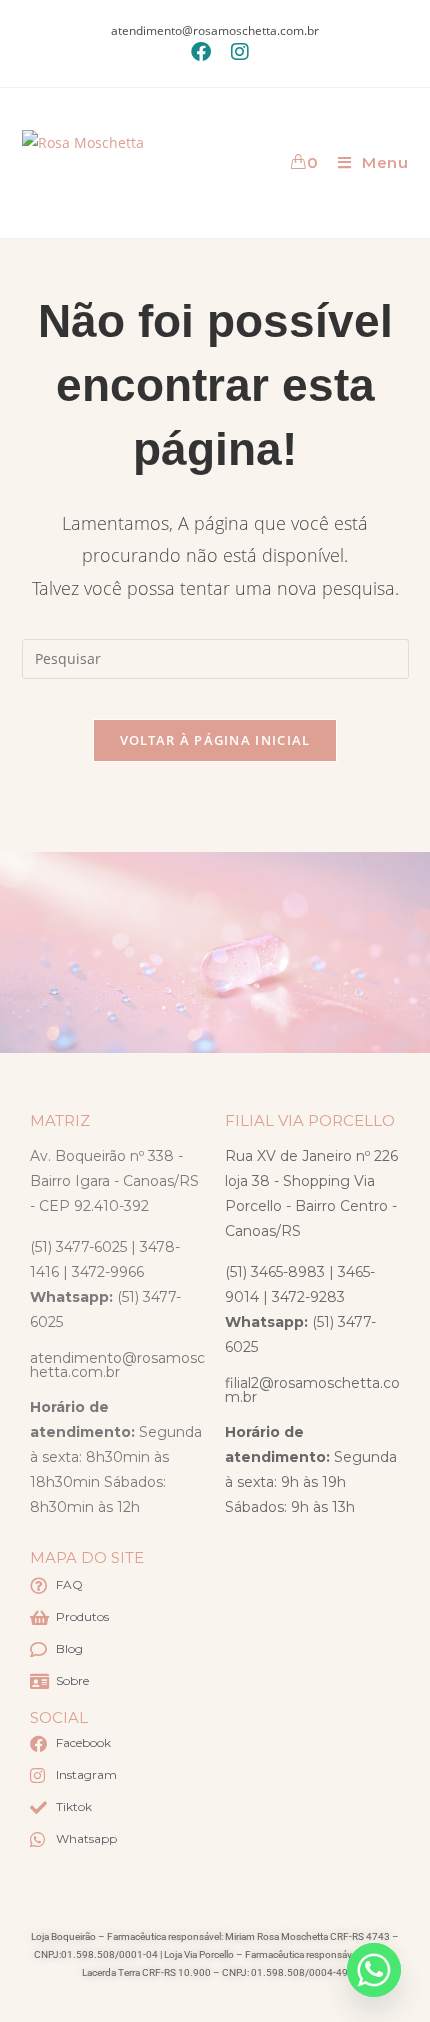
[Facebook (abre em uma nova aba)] (201, 52)
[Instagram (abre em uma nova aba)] (235, 52)
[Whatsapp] (374, 1970)
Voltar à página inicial (215, 740)
